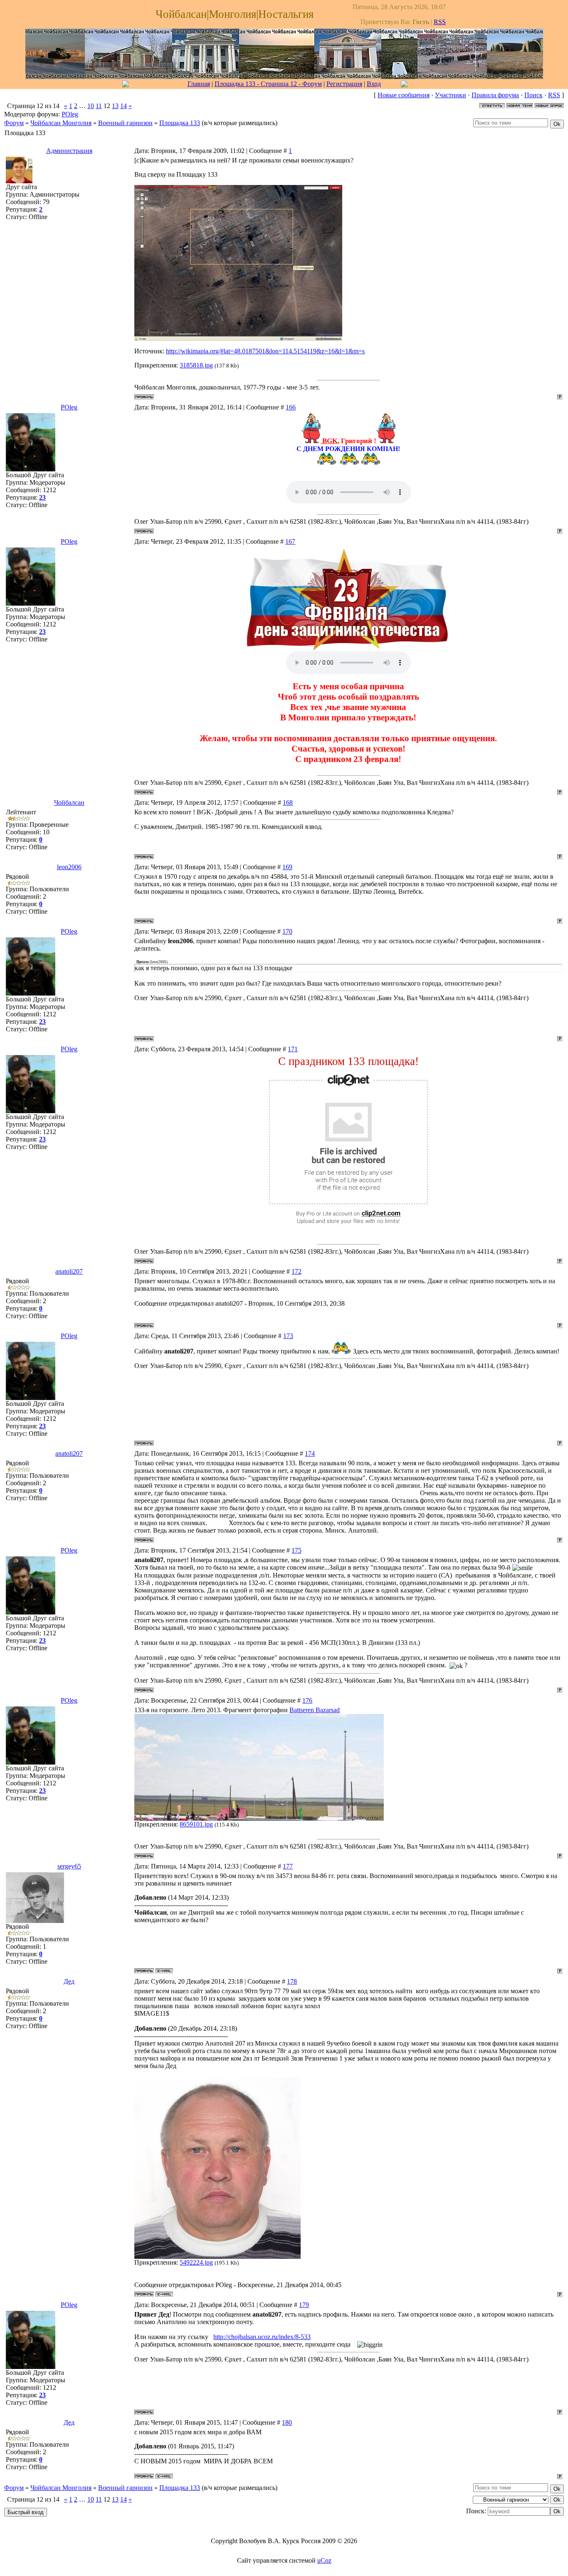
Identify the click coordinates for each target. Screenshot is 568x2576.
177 (288, 1866)
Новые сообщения (404, 95)
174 (310, 1453)
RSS (440, 22)
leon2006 (69, 867)
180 (287, 2422)
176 (307, 1700)
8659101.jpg (196, 1824)
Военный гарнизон (125, 123)
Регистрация (344, 84)
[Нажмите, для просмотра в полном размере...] (238, 339)
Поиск (533, 95)
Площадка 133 (180, 123)
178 (292, 1981)
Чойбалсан (69, 802)
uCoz (324, 2560)
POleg (70, 114)
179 (304, 2305)
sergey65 (69, 1866)
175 (296, 1550)
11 (99, 106)
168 (288, 802)
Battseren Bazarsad (315, 1710)
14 (123, 106)
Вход (374, 84)
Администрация (69, 151)
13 (115, 106)
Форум (14, 123)
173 (288, 1336)
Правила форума (495, 95)
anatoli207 (69, 1271)
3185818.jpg (196, 365)
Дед (69, 1981)
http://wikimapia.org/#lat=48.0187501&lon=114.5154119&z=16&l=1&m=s (265, 351)
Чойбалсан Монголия (61, 123)
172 (296, 1271)
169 (287, 867)
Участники (451, 95)
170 (287, 931)
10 (91, 106)
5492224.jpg (196, 2262)
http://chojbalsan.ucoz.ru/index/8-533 (262, 2337)
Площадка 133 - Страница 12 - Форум (268, 84)
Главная (199, 84)
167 (290, 541)
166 (291, 407)
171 (293, 1049)
